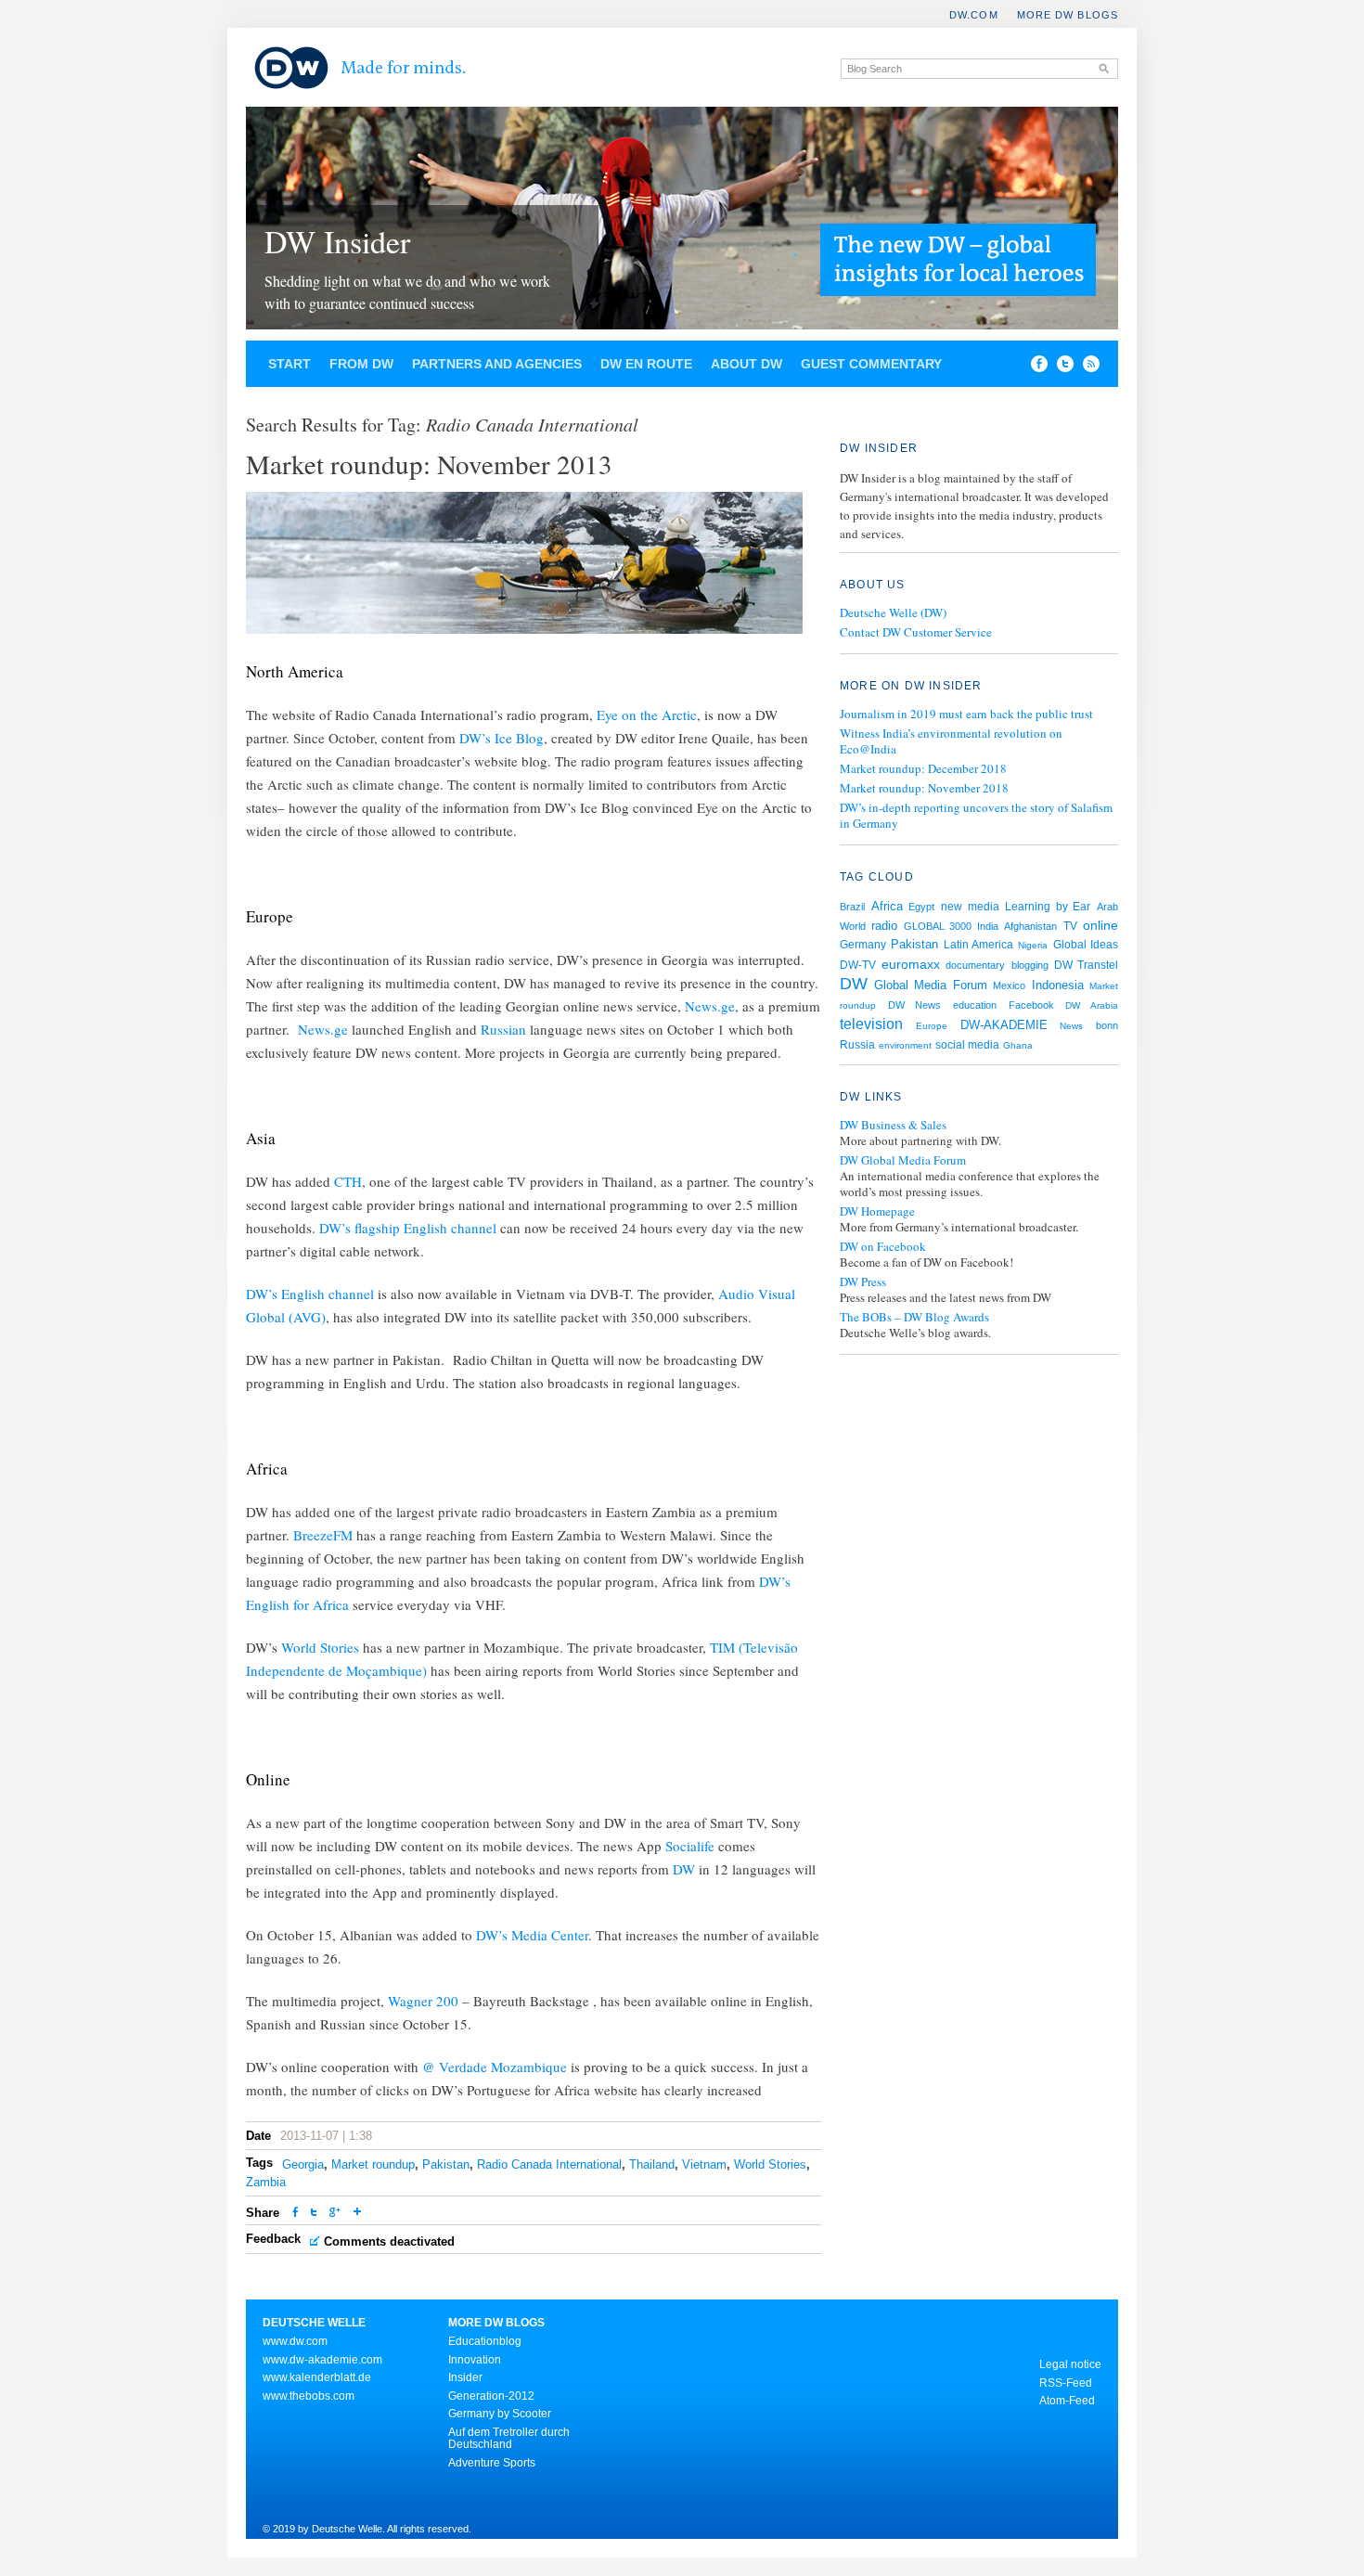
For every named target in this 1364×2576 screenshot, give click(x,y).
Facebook (1031, 1005)
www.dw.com (295, 2341)
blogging (1030, 965)
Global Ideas (1086, 945)
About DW (746, 364)
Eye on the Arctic (647, 715)
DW (686, 1869)
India (988, 926)
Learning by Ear (1048, 907)
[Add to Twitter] (314, 2214)
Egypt (921, 907)
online (1100, 925)
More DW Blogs (1068, 15)
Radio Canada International (549, 2164)
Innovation (475, 2360)
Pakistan (446, 2164)
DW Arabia (1092, 1005)
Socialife (692, 1846)
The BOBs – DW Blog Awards (914, 1317)
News (1071, 1026)
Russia (857, 1045)
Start (290, 364)
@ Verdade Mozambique (495, 2067)
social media (967, 1045)
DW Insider (337, 241)
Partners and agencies (497, 364)
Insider (465, 2377)
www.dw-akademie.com (322, 2360)
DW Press (863, 1282)
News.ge (710, 1006)
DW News (915, 1005)
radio (884, 926)
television (871, 1024)
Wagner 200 (423, 2001)
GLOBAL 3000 (938, 926)
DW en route (646, 364)
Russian (505, 1029)
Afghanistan (1030, 926)
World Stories (322, 1647)
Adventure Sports (492, 2463)
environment (905, 1045)
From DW (361, 364)
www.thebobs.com (309, 2396)
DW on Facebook (883, 1247)
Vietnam (704, 2164)
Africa (887, 906)
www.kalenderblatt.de (317, 2377)
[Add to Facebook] (1035, 367)
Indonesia (1058, 985)
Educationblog (485, 2341)
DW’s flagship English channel (408, 1228)
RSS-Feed (1066, 2383)
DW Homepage (877, 1211)
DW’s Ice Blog (502, 738)
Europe (932, 1026)
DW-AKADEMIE (1004, 1025)
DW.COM (974, 15)
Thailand (652, 2164)
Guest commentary (871, 364)
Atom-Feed (1067, 2401)
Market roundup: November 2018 (924, 788)
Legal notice (1070, 2364)
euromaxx (911, 964)
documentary (975, 965)
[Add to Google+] (335, 2214)
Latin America (978, 945)
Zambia (266, 2182)
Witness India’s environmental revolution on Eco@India (951, 741)
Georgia (303, 2164)
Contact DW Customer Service (916, 632)
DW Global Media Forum (903, 1160)
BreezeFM (323, 1535)
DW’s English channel (310, 1294)
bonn (1107, 1025)
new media (970, 907)
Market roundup (373, 2164)
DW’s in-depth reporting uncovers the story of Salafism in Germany (976, 815)
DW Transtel (1086, 965)
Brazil (852, 907)
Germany (863, 945)
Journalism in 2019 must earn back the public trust (966, 714)
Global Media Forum (931, 985)
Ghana (1018, 1045)
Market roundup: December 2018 (923, 768)
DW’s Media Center (532, 1935)
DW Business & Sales (893, 1125)
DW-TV (858, 965)
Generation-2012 (491, 2396)
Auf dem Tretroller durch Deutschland (509, 2439)
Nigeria (1033, 945)
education (975, 1005)
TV (1070, 926)
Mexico (1009, 985)
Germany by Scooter (500, 2414)
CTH (348, 1181)
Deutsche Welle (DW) (893, 612)
